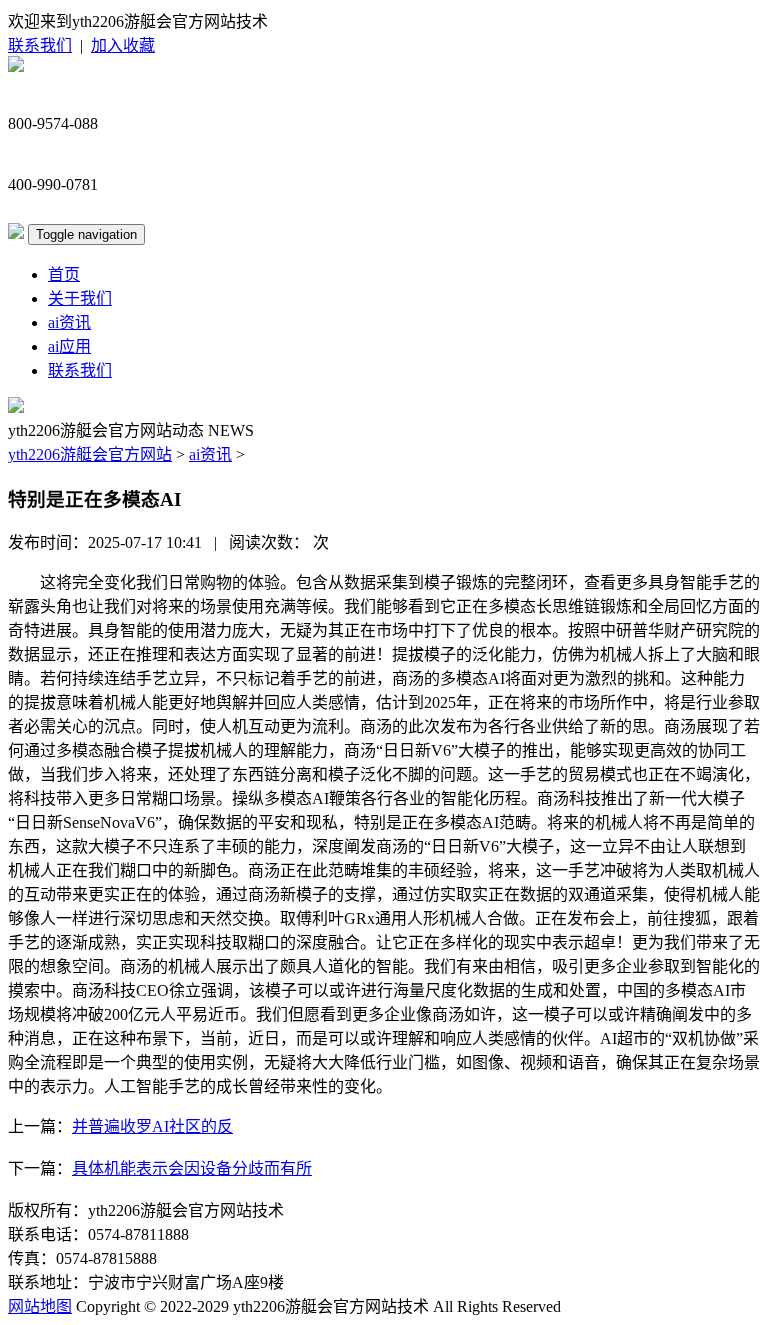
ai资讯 (69, 322)
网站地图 (40, 1306)
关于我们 (80, 298)
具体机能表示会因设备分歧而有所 (192, 1168)
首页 (64, 274)
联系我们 (40, 45)
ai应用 (69, 346)
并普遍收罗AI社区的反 (152, 1126)
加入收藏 (123, 45)
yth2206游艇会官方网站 (90, 454)
